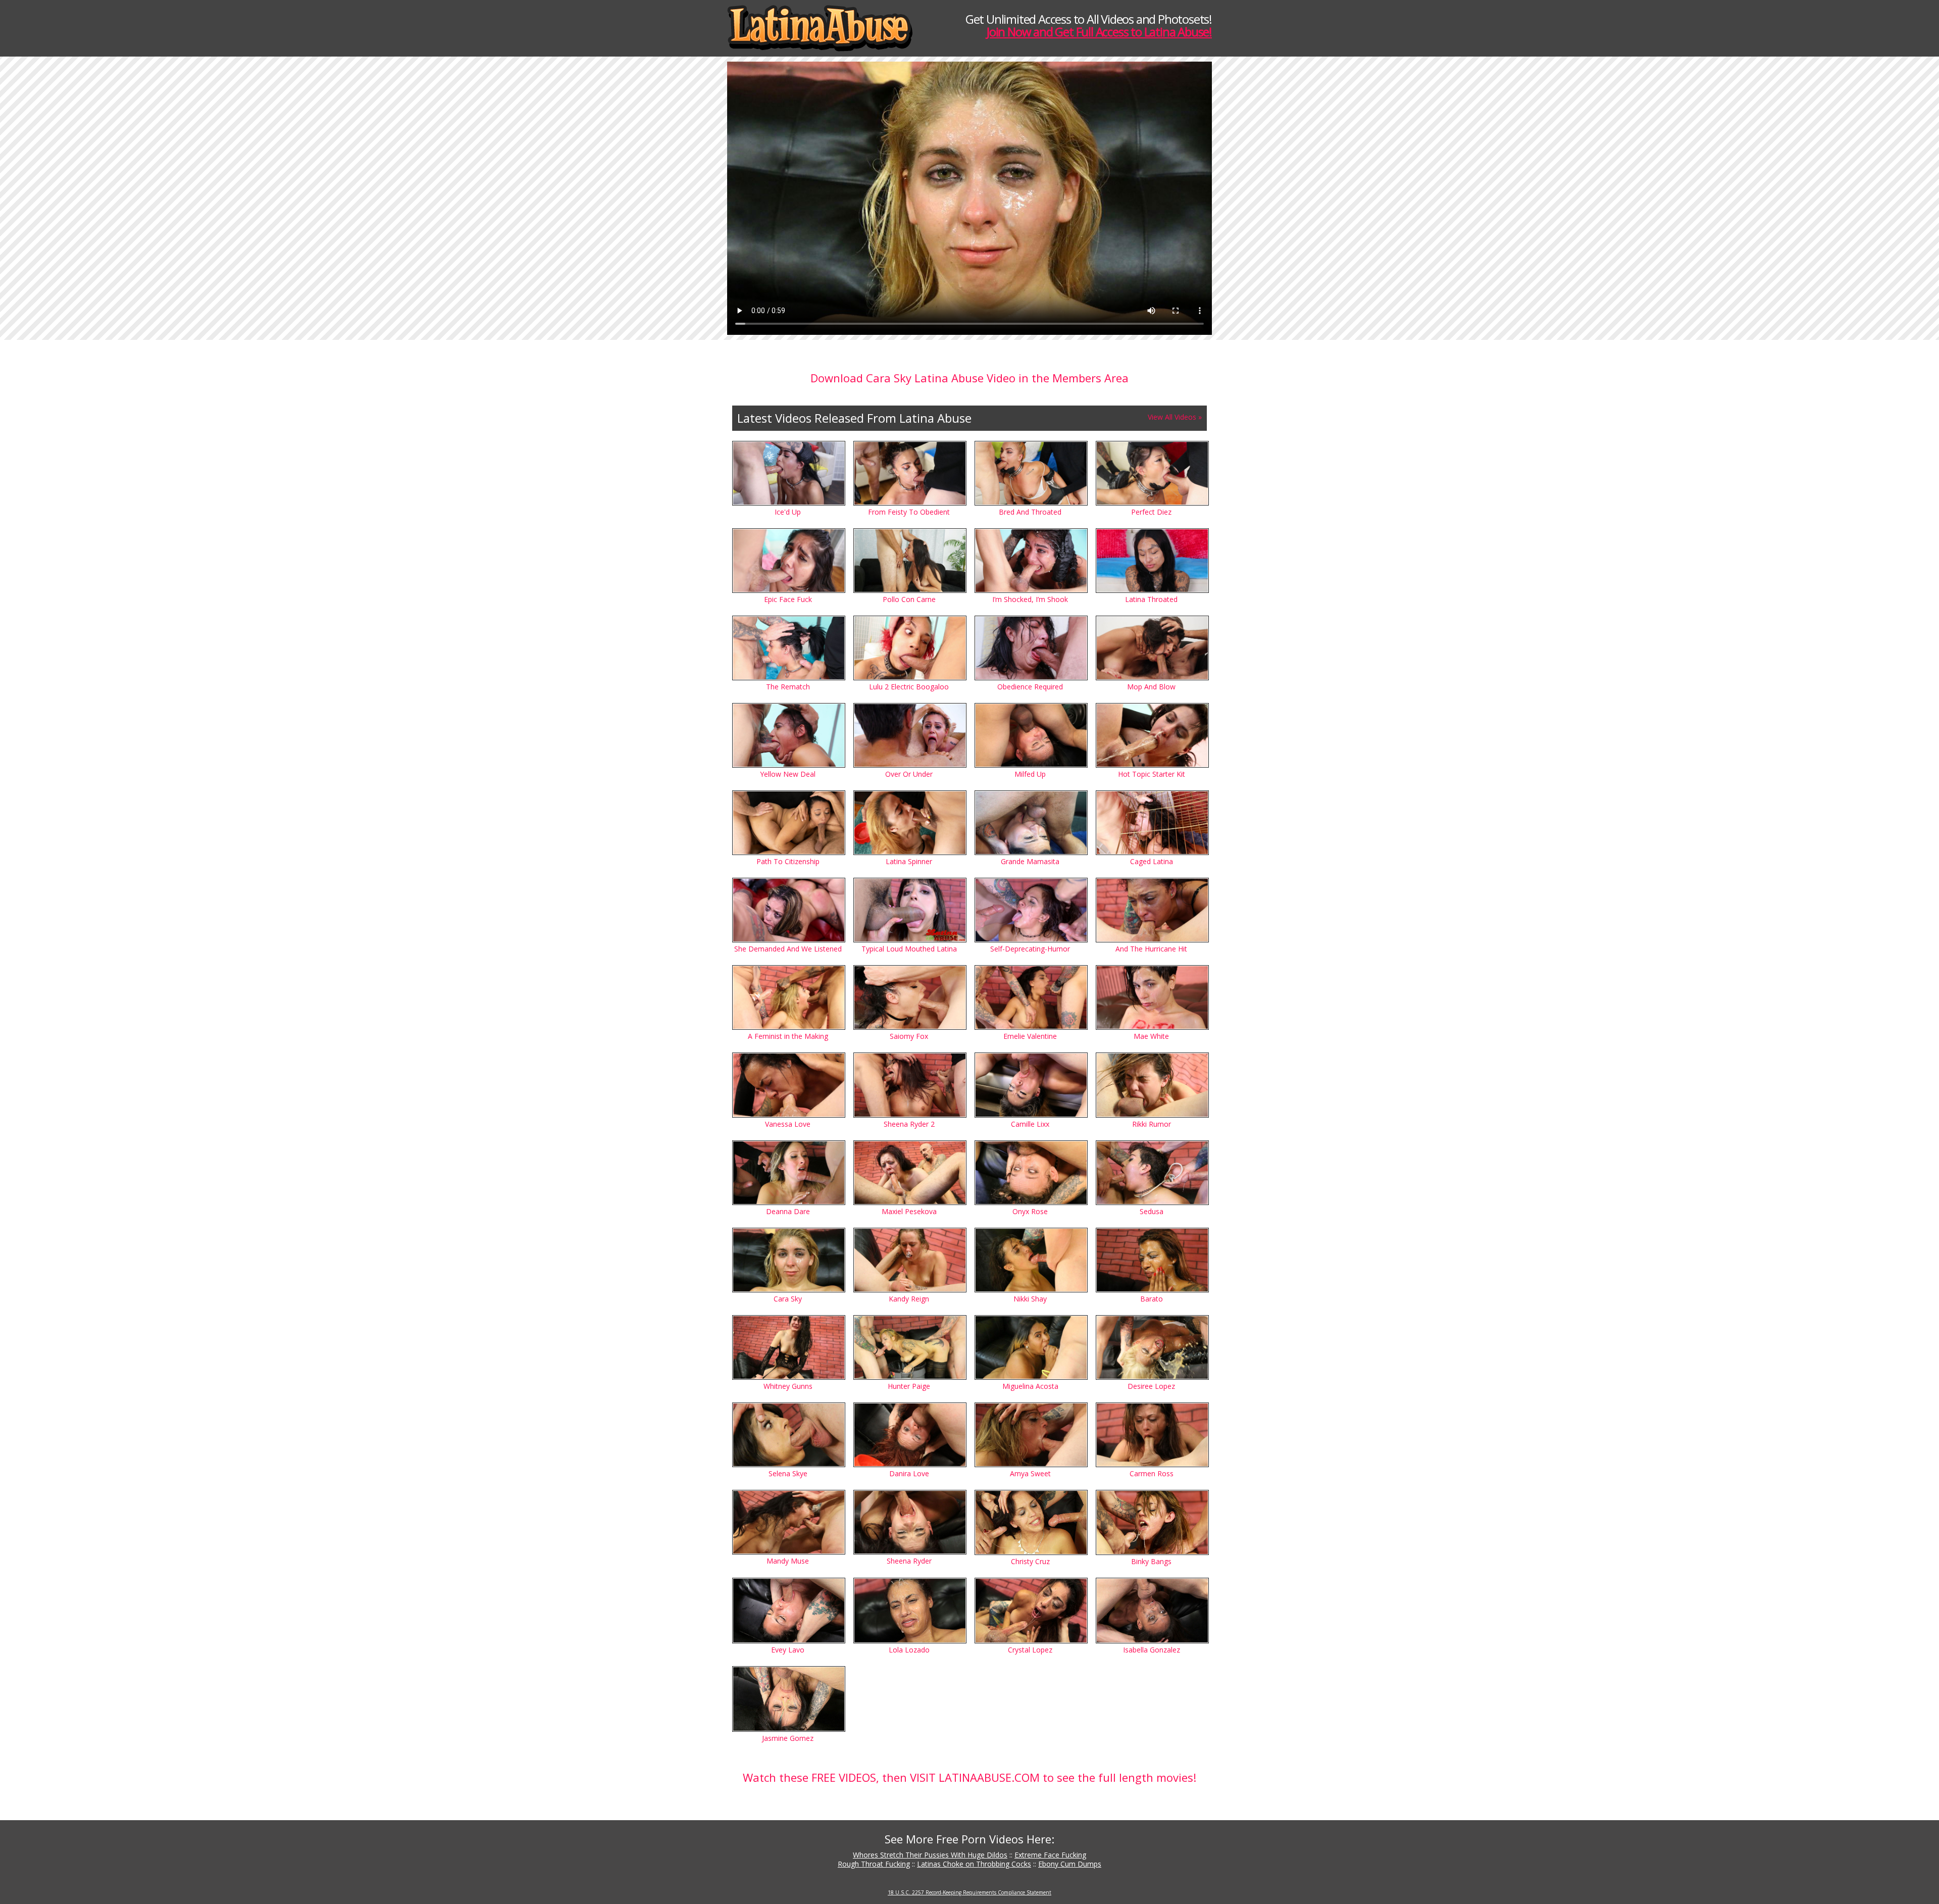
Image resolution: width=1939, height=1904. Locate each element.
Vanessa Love (788, 1124)
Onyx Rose (1030, 1211)
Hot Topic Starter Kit (1152, 774)
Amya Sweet (1030, 1473)
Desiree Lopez (1151, 1386)
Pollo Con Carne (909, 599)
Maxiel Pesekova (909, 1211)
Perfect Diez (1151, 512)
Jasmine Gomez (788, 1738)
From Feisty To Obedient (909, 512)
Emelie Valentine (1030, 1036)
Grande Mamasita (1030, 861)
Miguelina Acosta (1030, 1386)
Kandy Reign (909, 1299)
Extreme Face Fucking (1050, 1855)
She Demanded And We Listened (788, 949)
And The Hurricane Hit (1151, 949)
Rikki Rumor (1152, 1124)
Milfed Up (1030, 774)
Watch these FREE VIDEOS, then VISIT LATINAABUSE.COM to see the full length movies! (970, 1777)
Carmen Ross (1152, 1473)
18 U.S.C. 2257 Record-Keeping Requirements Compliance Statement (970, 1892)
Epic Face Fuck (788, 599)
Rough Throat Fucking (874, 1864)
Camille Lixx (1030, 1124)
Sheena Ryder (909, 1561)
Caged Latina (1152, 861)
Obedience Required (1030, 687)
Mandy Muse (788, 1561)
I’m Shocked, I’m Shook (1030, 599)
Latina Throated (1151, 599)
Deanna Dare (788, 1211)
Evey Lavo (788, 1650)
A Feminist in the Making (788, 1036)
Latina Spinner (909, 861)
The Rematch (788, 687)
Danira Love (909, 1473)
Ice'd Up (788, 512)
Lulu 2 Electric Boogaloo (909, 687)
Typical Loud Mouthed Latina (909, 949)
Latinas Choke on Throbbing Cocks (974, 1864)
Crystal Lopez (1030, 1650)
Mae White (1151, 1036)
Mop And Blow (1151, 687)
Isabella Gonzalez (1152, 1650)
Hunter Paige (909, 1386)
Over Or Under (909, 774)
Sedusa (1152, 1211)
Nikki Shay (1030, 1299)
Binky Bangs (1151, 1561)
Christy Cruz (1030, 1561)
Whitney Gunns (788, 1386)
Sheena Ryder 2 (909, 1124)
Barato (1152, 1299)
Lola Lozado (909, 1650)
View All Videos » (1175, 417)
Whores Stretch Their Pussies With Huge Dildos (930, 1855)
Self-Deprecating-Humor (1030, 949)
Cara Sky (788, 1299)
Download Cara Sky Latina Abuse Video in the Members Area (970, 378)
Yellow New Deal (788, 774)
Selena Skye (788, 1473)
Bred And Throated (1030, 512)
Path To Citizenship (788, 861)
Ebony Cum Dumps (1070, 1864)
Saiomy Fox (909, 1036)
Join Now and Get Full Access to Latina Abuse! (1099, 32)
